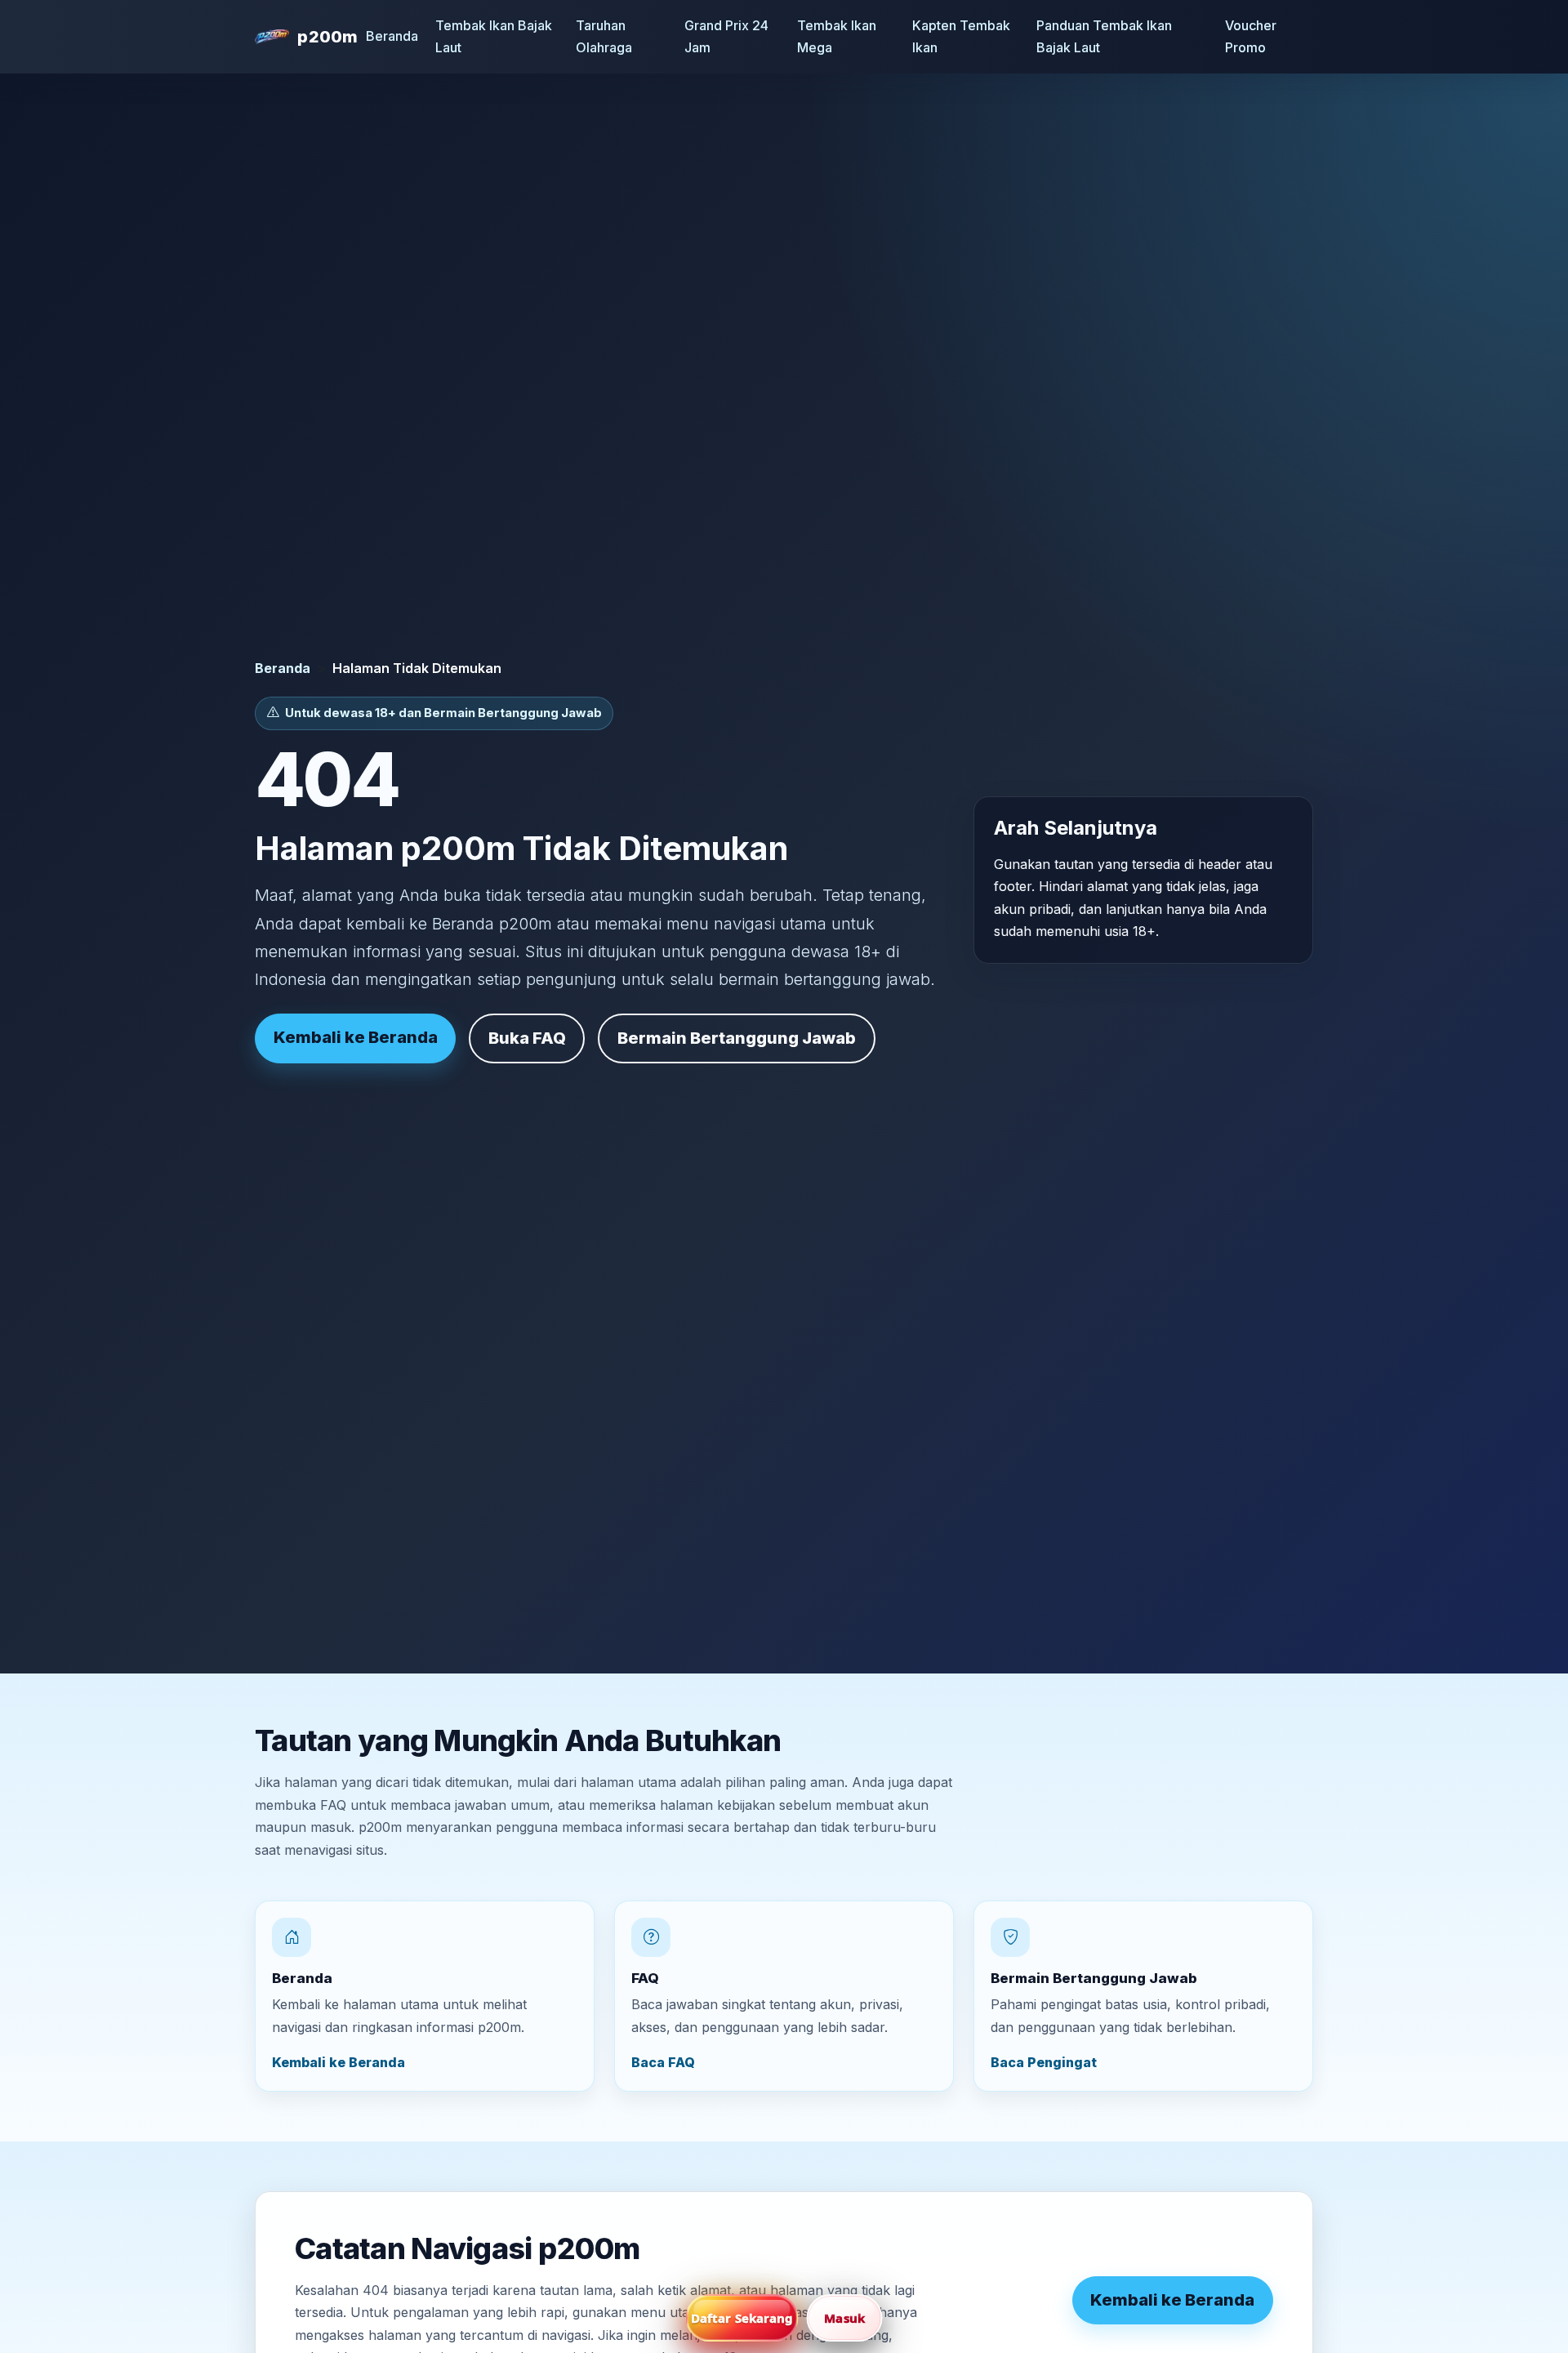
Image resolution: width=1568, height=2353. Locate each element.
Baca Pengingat (1044, 2062)
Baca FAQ (663, 2062)
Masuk (844, 2318)
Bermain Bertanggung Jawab (737, 1038)
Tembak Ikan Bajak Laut (494, 37)
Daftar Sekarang (742, 2318)
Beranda (392, 36)
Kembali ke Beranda (356, 1037)
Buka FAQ (527, 1038)
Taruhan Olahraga (604, 37)
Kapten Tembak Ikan (961, 37)
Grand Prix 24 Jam (726, 37)
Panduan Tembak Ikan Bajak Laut (1104, 37)
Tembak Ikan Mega (837, 37)
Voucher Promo (1251, 37)
